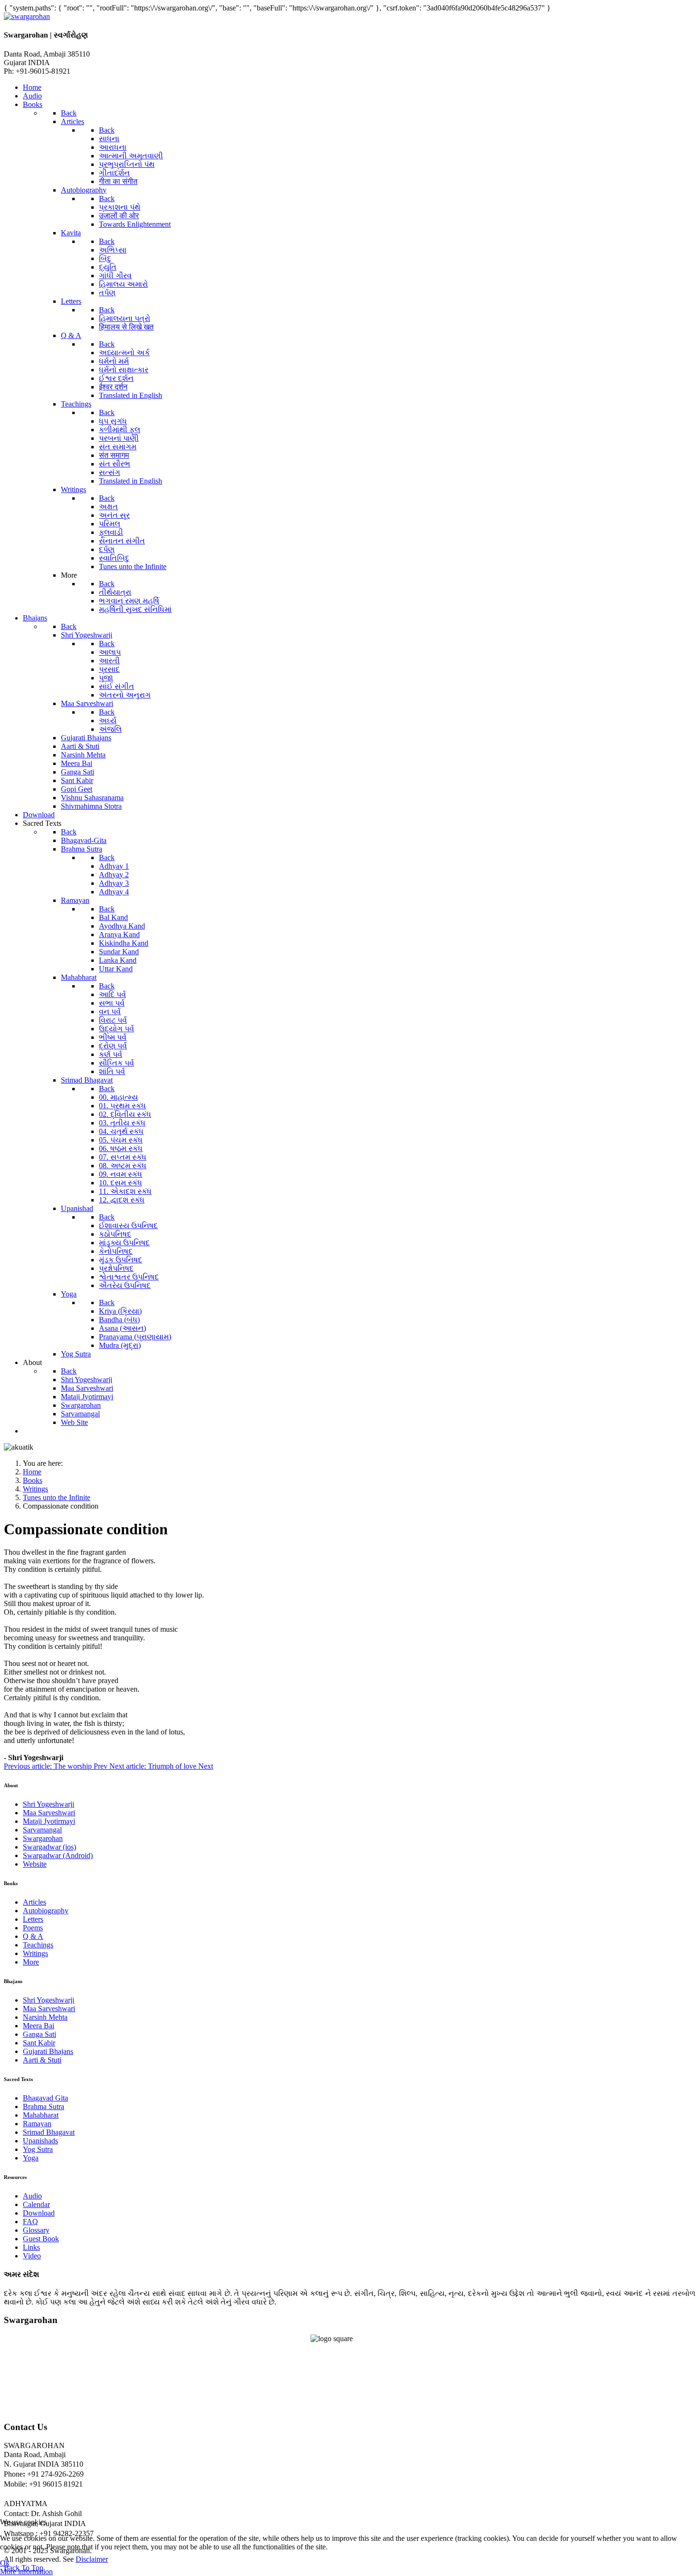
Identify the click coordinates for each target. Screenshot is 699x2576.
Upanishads (40, 2141)
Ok (5, 2563)
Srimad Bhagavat (49, 2132)
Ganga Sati (39, 2034)
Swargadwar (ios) (49, 1847)
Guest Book (41, 2239)
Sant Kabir (39, 2043)
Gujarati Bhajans (48, 2051)
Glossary (36, 2230)
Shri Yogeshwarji (49, 1804)
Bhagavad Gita (45, 2098)
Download (39, 2213)
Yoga (31, 2158)
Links (31, 2247)
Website (35, 1864)
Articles (34, 1902)
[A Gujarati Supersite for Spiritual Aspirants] (27, 16)
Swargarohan (43, 1838)
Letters (33, 1919)
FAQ (30, 2222)
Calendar (36, 2204)
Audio (32, 2196)
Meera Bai (39, 2026)
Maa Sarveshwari (49, 1813)
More (31, 1962)
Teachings (38, 1945)
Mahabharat (41, 2115)
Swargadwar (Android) (58, 1855)
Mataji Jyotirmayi (49, 1821)
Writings (35, 1953)
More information (26, 2571)
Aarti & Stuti (42, 2060)
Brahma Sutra (44, 2106)
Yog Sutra (38, 2149)
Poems (33, 1928)
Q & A (33, 1936)
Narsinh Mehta (45, 2017)
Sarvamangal (42, 1830)
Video (32, 2256)
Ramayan (37, 2124)
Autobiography (46, 1911)
